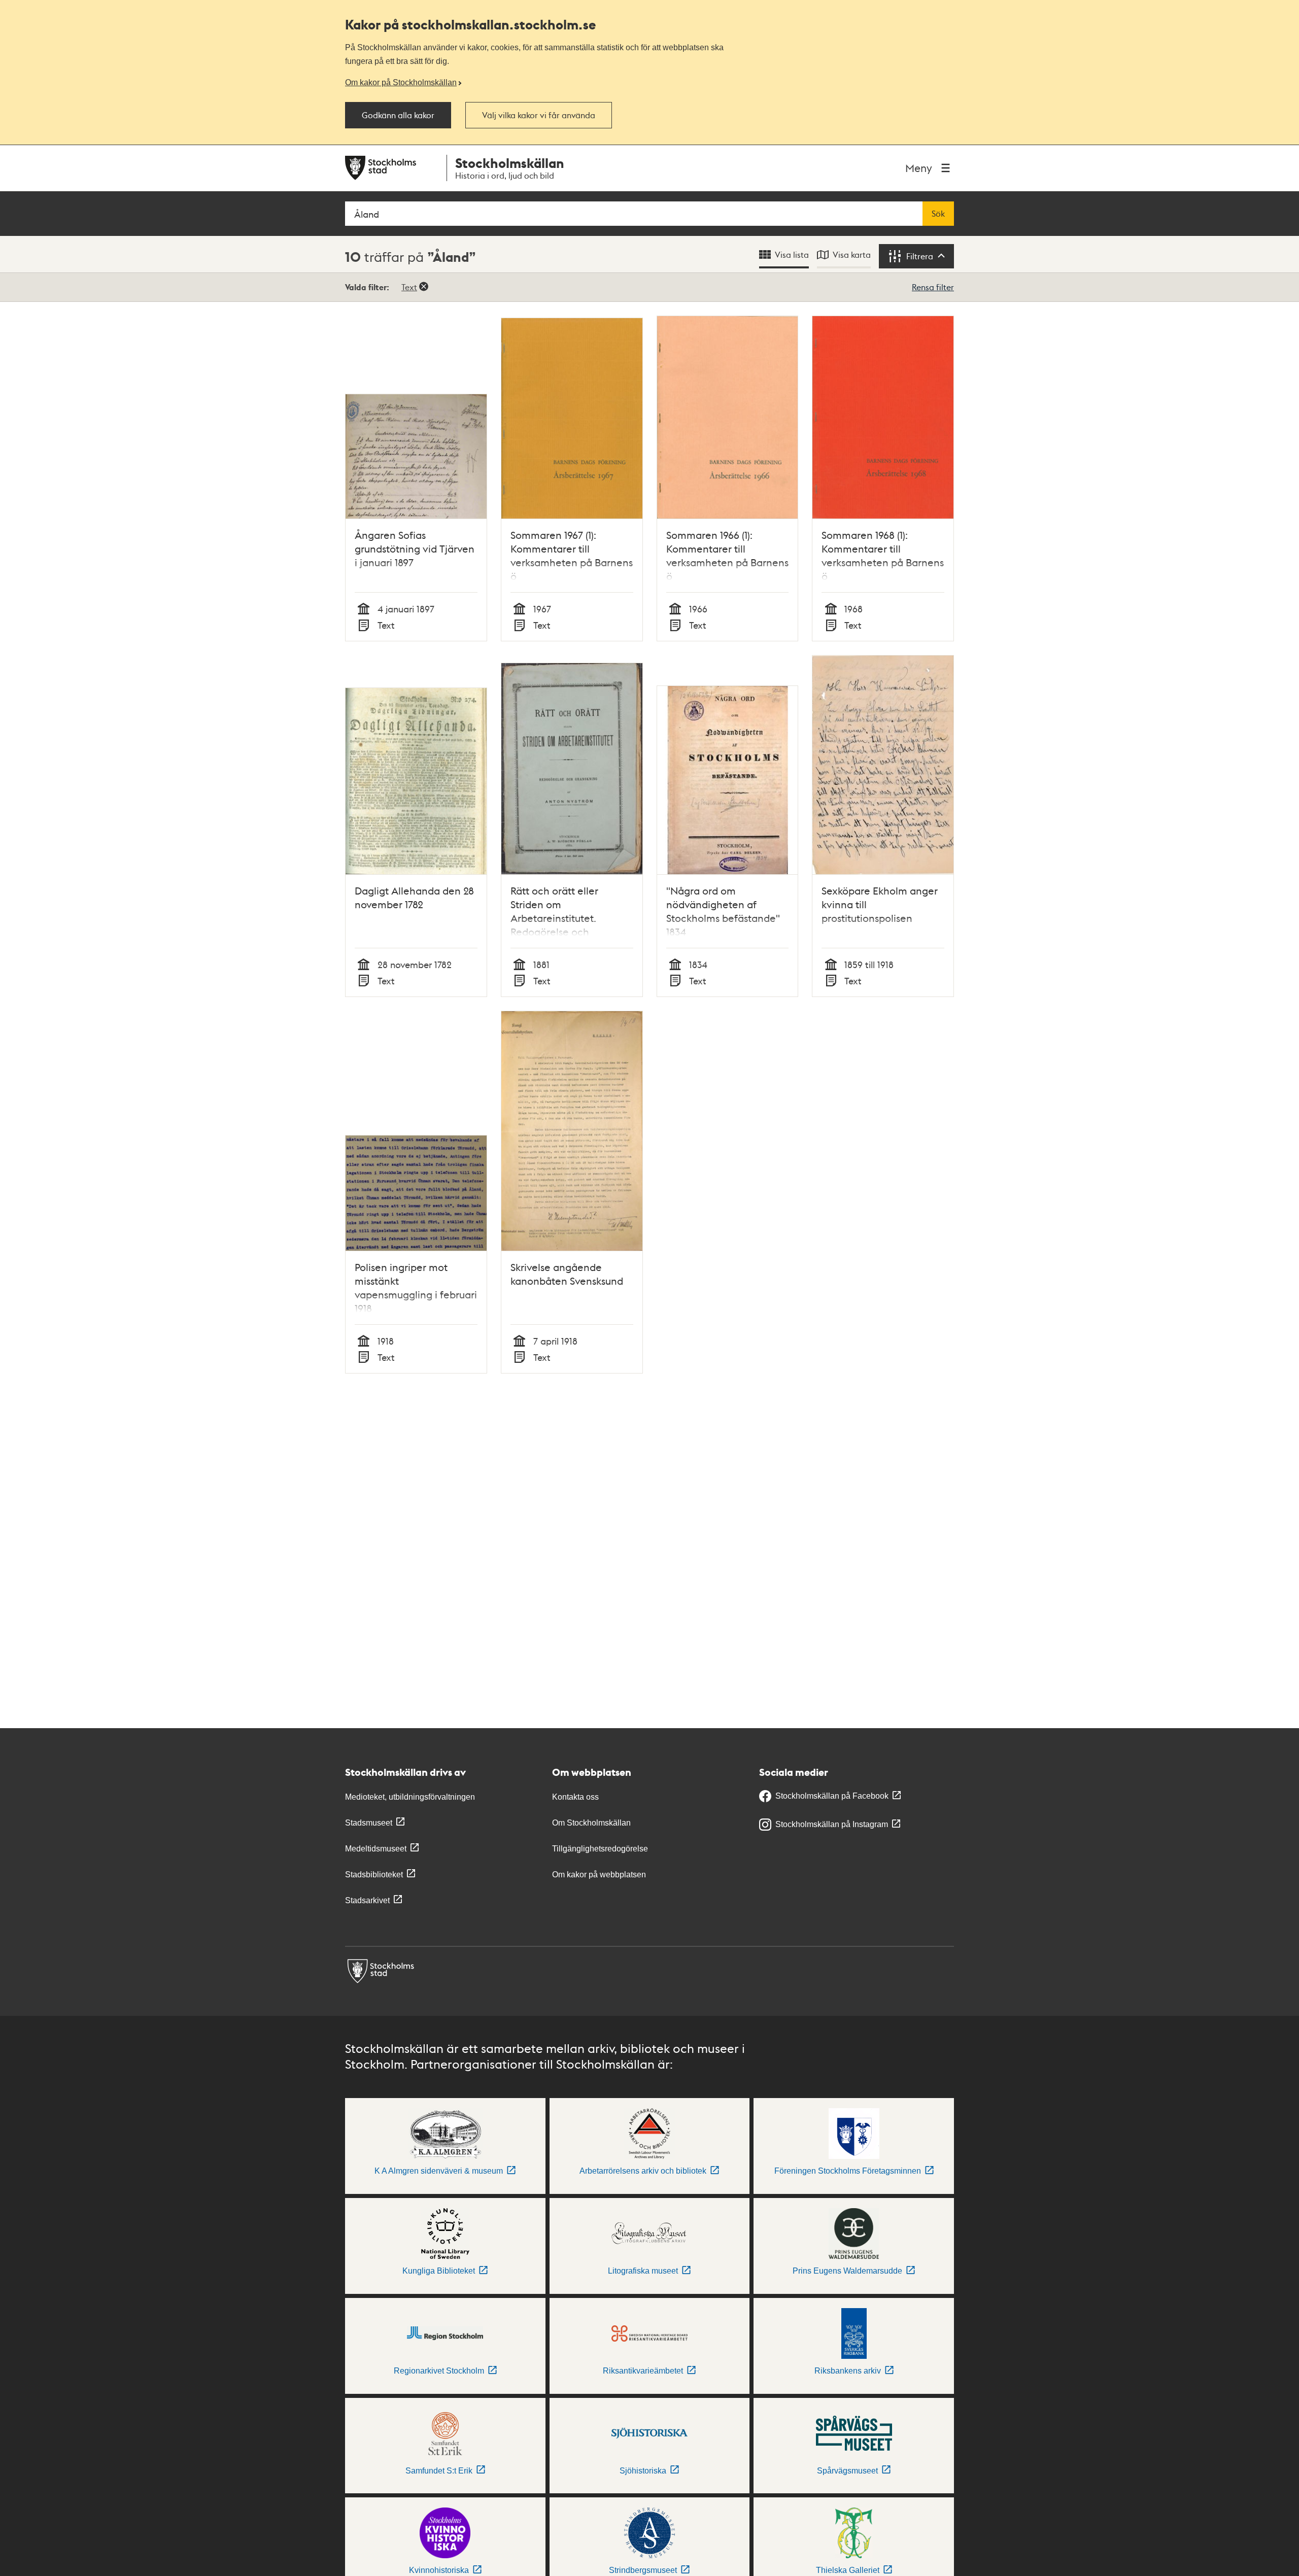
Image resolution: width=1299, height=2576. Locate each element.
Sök (938, 214)
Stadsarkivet (367, 1900)
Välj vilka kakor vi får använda (539, 115)
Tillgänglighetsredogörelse (600, 1849)
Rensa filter (933, 287)
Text (409, 287)
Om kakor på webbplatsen (599, 1875)
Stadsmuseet (369, 1823)
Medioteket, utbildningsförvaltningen (410, 1797)
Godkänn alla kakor (398, 115)
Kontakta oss (575, 1797)
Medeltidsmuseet (376, 1849)
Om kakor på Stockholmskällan (401, 82)
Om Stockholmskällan (591, 1823)
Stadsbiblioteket (374, 1875)
